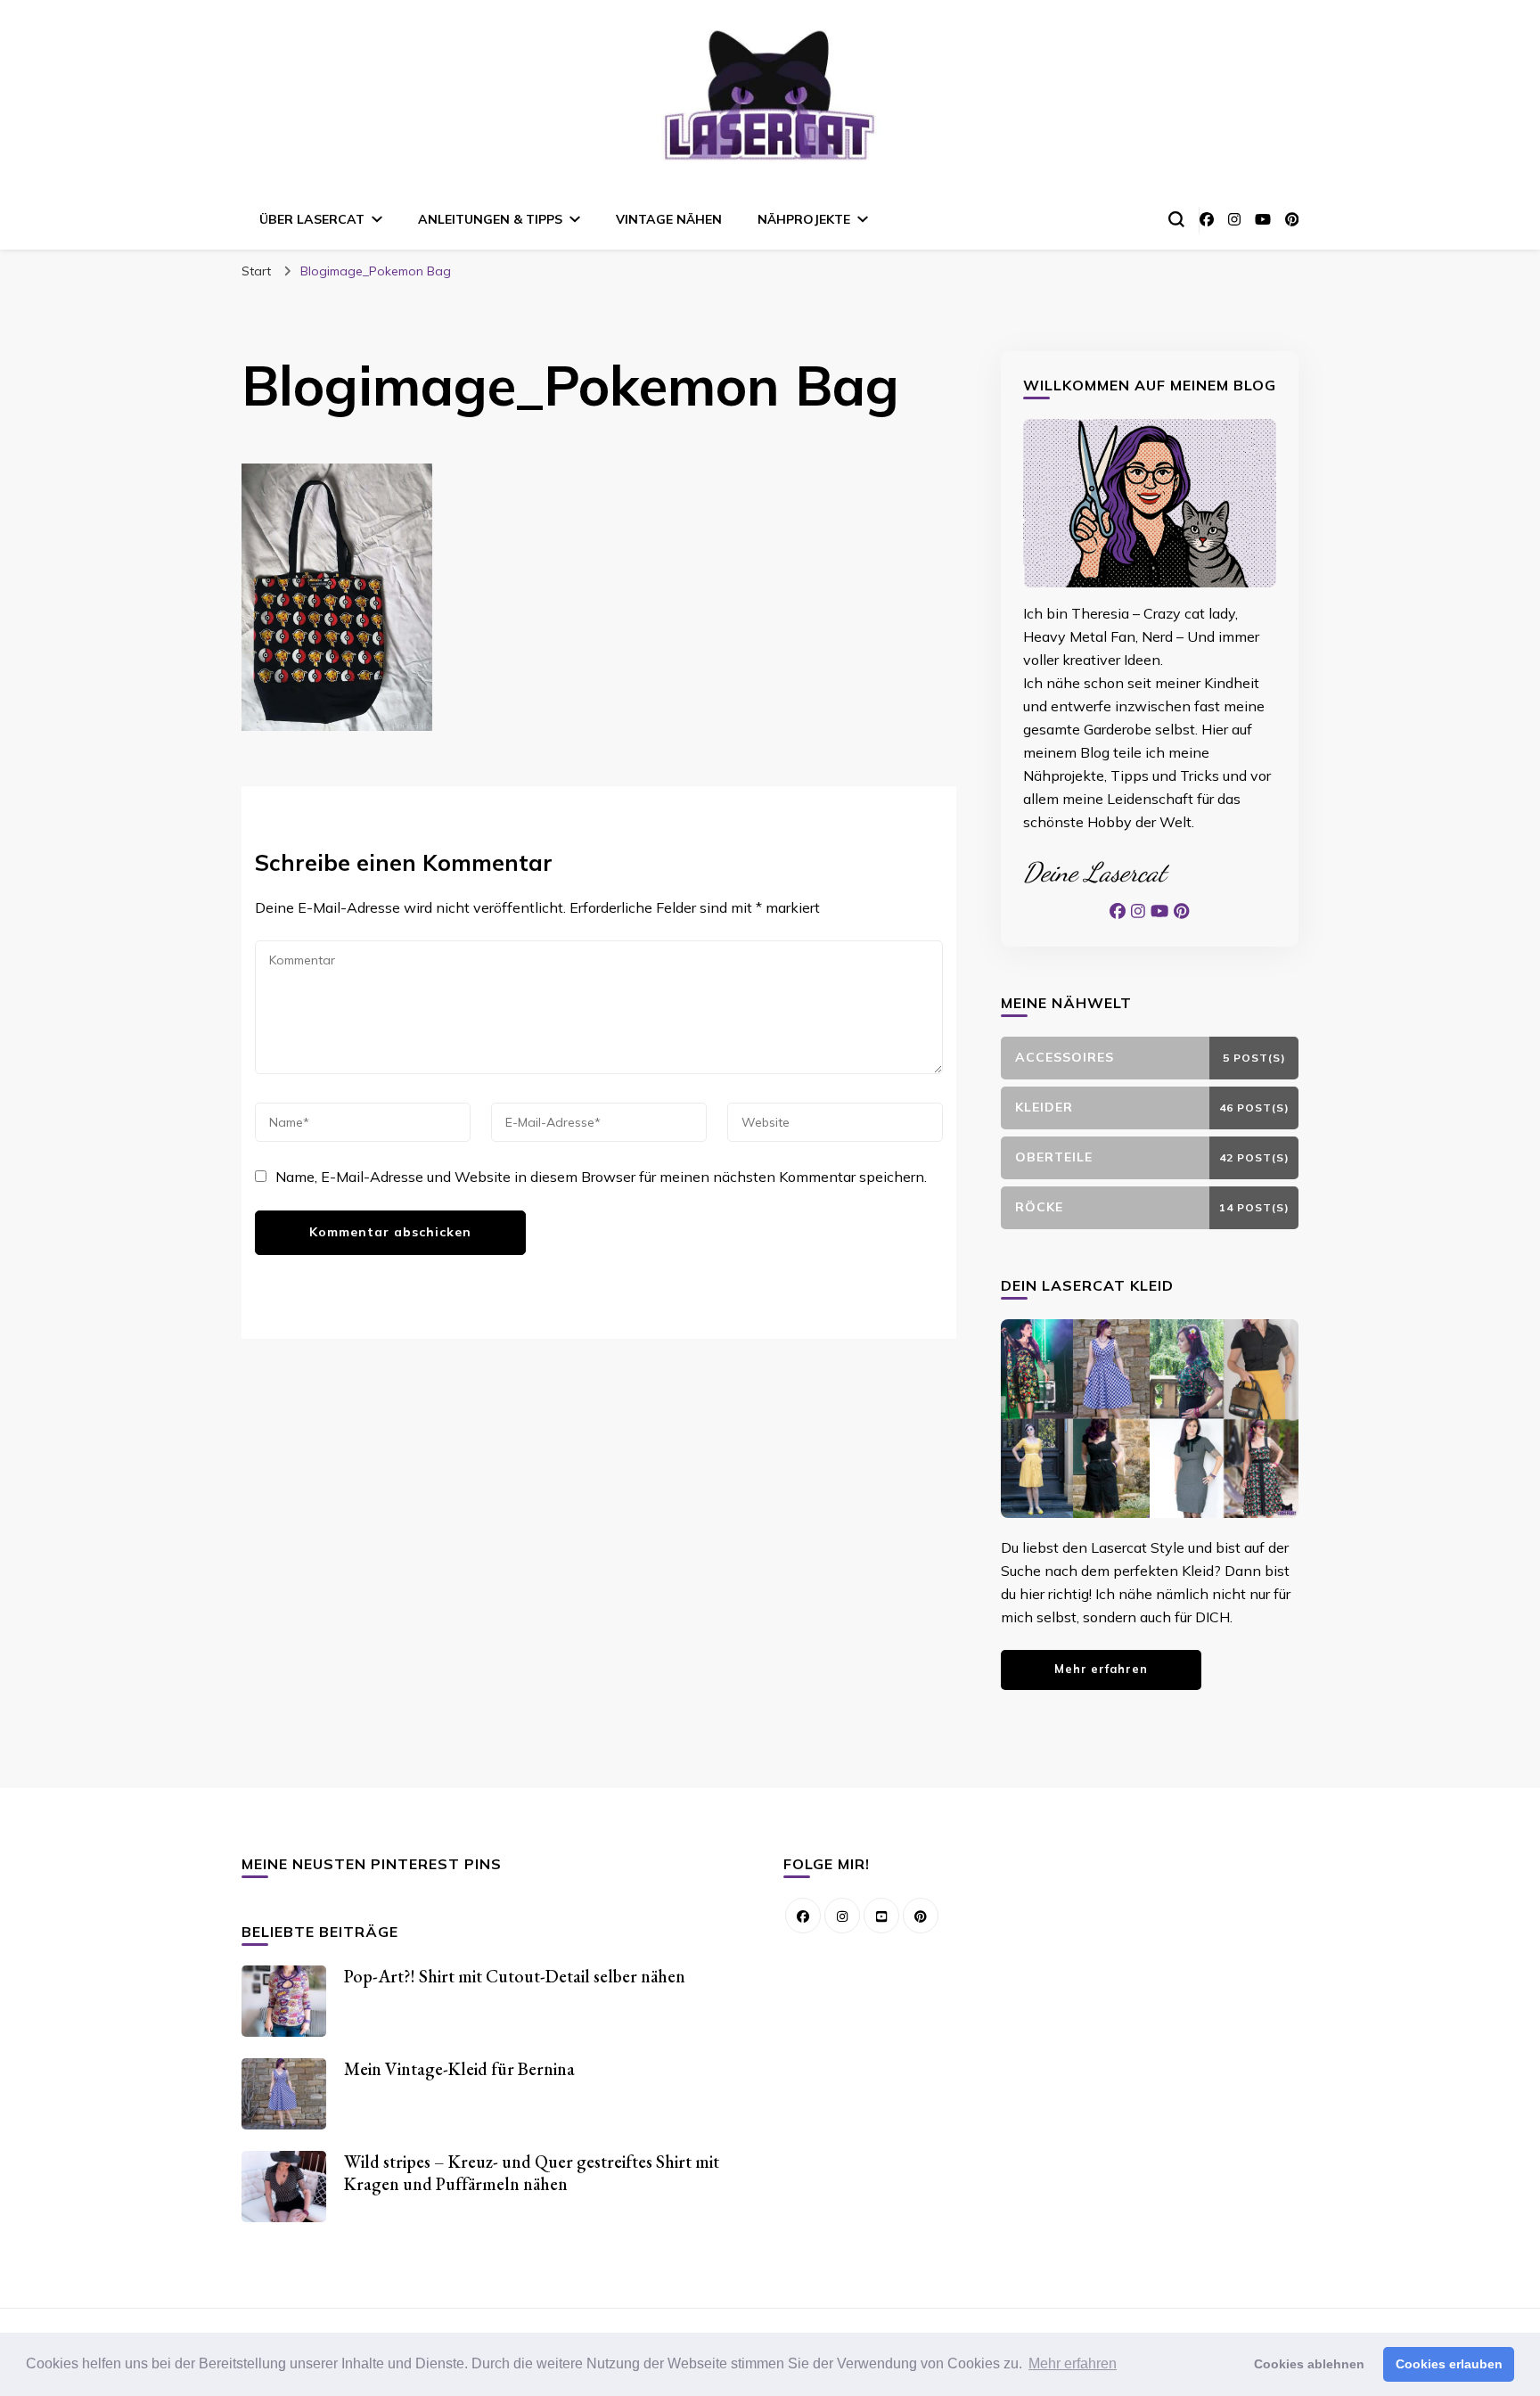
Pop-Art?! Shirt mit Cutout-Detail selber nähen (515, 1976)
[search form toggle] (1176, 219)
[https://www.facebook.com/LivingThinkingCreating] (803, 1916)
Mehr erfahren (1101, 1669)
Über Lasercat (312, 219)
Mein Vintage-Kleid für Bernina (459, 2069)
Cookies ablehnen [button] (1309, 2364)
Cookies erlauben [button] (1449, 2364)
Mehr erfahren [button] (1073, 2363)
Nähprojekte (804, 219)
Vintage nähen (669, 219)
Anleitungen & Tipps (490, 219)
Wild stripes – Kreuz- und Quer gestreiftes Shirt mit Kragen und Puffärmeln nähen (532, 2173)
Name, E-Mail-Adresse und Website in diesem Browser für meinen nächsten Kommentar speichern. (601, 1177)
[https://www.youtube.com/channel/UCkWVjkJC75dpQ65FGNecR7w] (881, 1916)
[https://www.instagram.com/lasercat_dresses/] (842, 1916)
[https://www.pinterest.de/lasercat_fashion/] (921, 1916)
